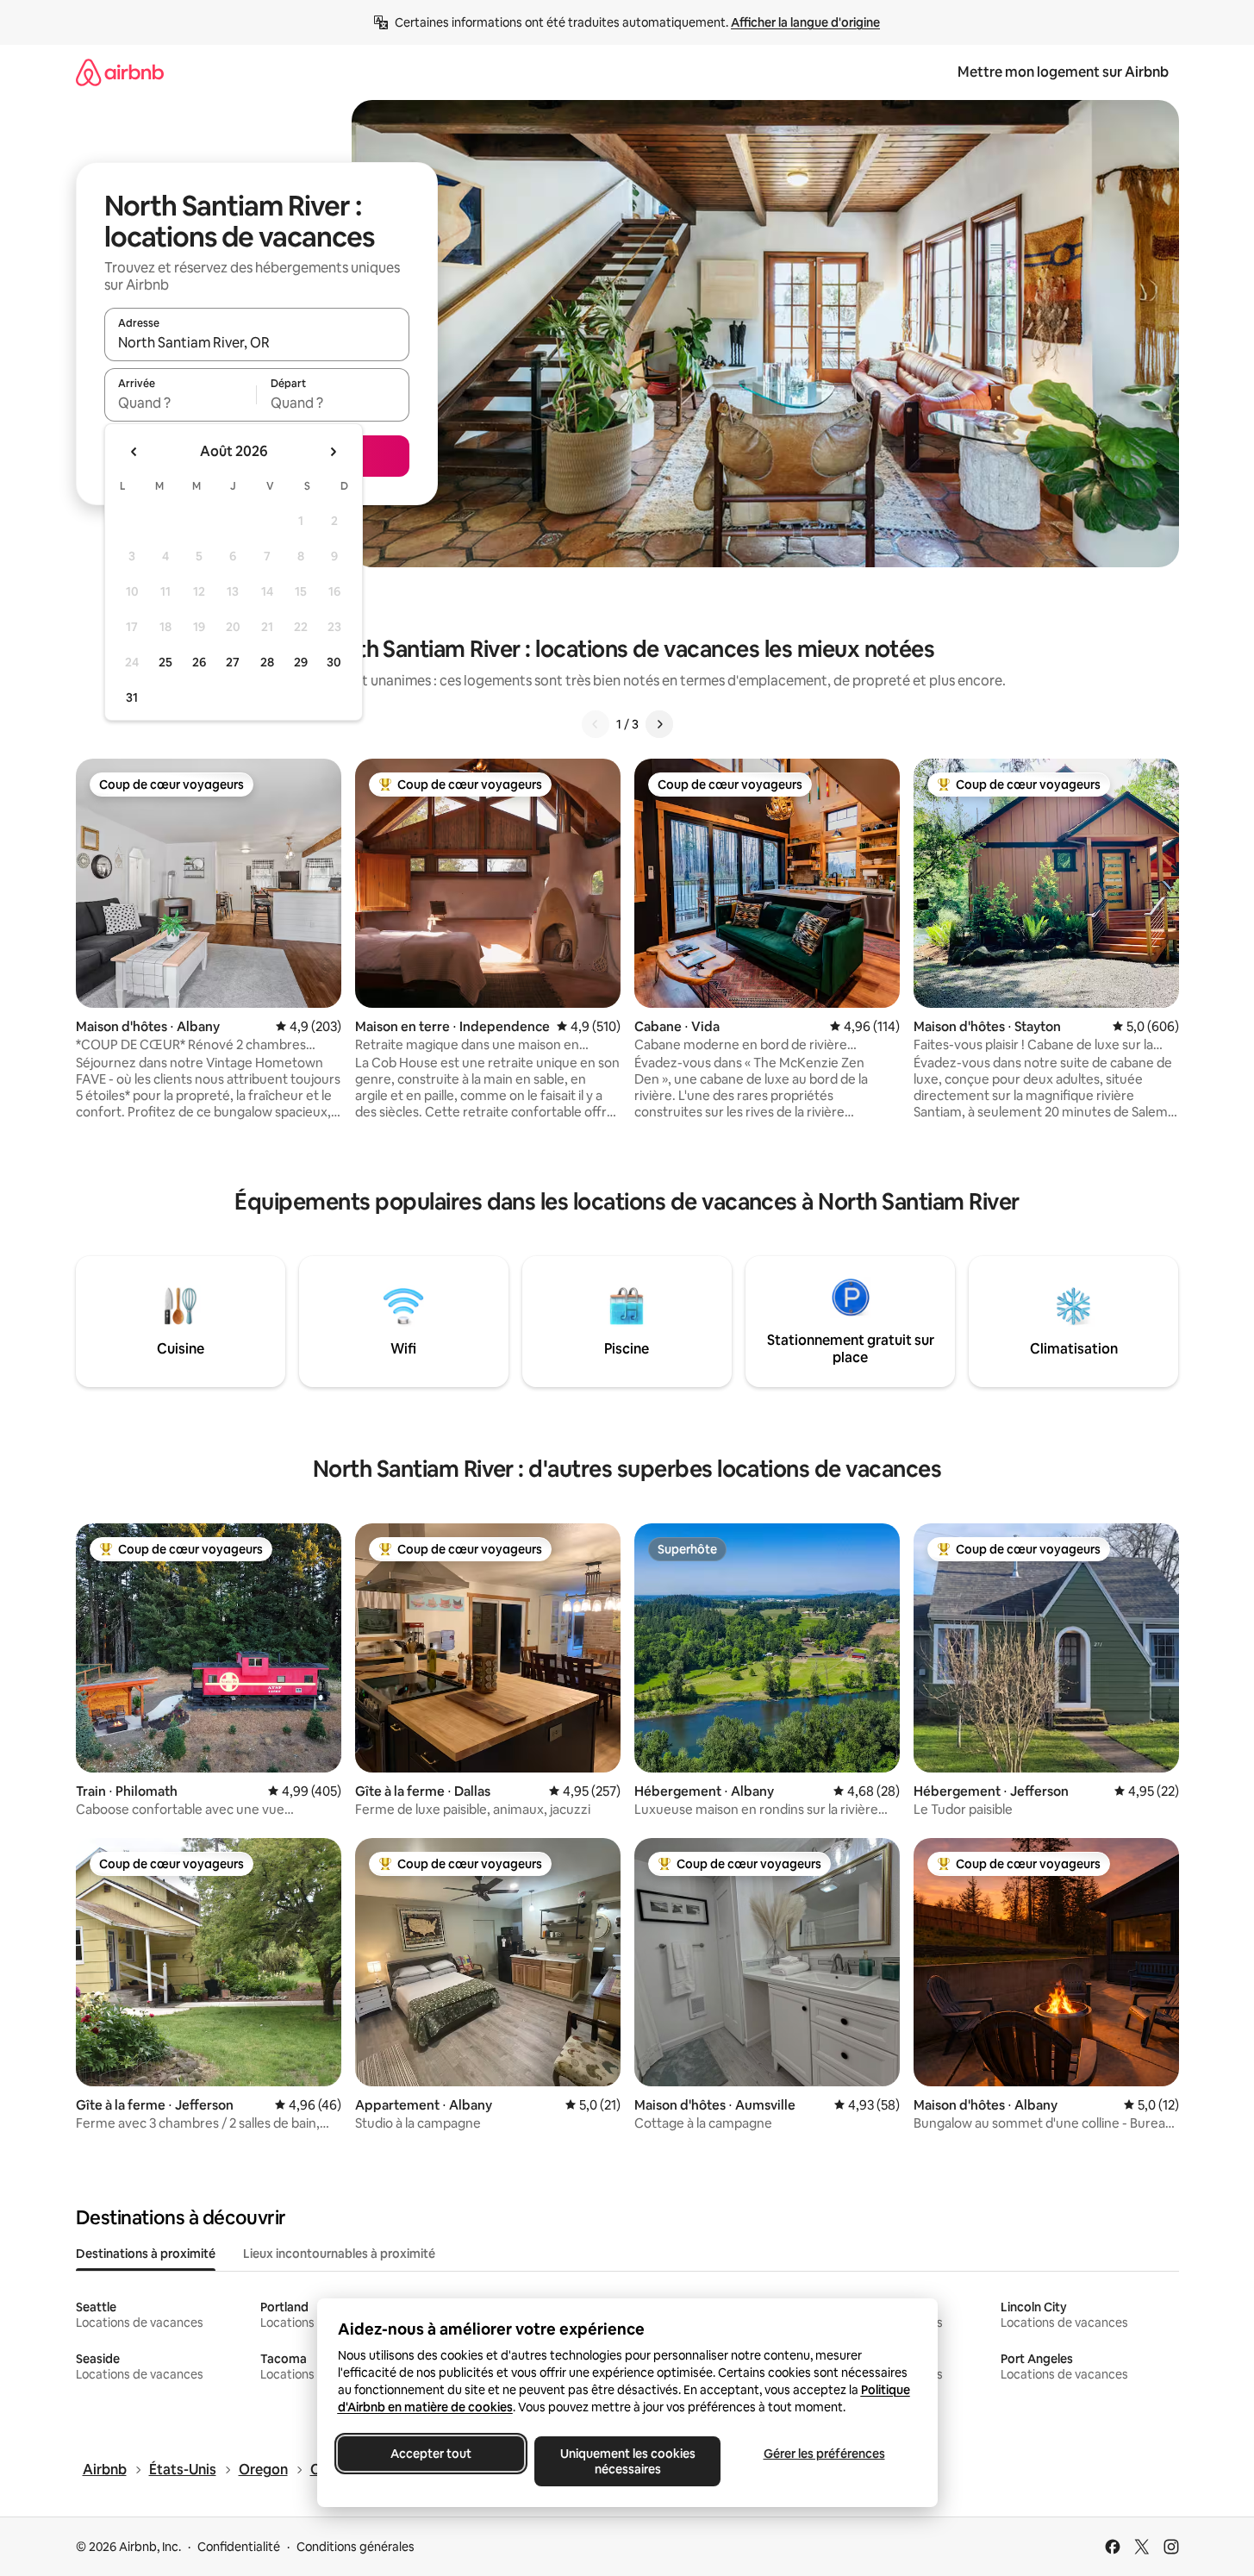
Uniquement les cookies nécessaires (627, 2461)
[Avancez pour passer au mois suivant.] (333, 452)
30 (334, 662)
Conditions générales (356, 2547)
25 (165, 662)
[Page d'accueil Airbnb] (120, 72)
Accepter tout (431, 2454)
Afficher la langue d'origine (805, 22)
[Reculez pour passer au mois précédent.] (134, 452)
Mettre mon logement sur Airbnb (1063, 72)
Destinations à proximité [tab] (146, 2254)
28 (267, 662)
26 (199, 662)
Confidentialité (239, 2547)
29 (301, 662)
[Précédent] (596, 724)
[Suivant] (659, 724)
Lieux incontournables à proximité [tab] (339, 2254)
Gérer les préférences (824, 2454)
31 (132, 697)
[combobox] (257, 342)
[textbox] (181, 403)
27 (233, 662)
